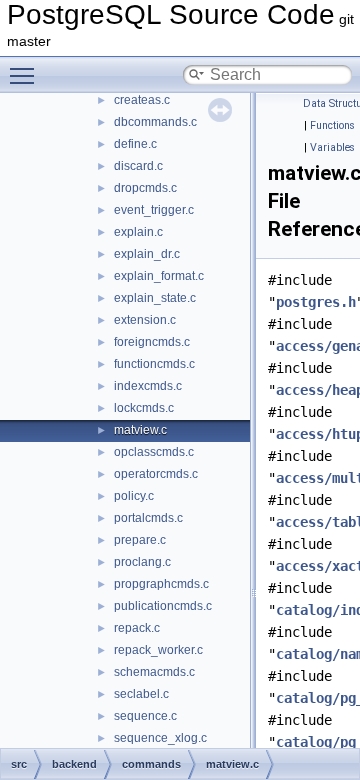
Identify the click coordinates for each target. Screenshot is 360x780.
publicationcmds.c (163, 606)
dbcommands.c (155, 122)
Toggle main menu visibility (26, 75)
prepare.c (140, 540)
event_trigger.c (154, 210)
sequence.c (145, 716)
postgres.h (316, 302)
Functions (332, 125)
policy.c (134, 496)
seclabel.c (141, 694)
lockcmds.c (144, 408)
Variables (332, 147)
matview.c (140, 430)
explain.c (138, 232)
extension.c (145, 320)
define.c (135, 144)
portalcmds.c (148, 518)
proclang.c (142, 562)
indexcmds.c (148, 386)
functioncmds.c (154, 364)
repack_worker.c (158, 650)
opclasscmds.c (154, 452)
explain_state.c (155, 298)
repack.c (137, 628)
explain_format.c (159, 276)
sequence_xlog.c (160, 738)
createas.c (142, 100)
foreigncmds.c (152, 342)
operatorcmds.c (156, 474)
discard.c (138, 166)
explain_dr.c (147, 254)
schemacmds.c (154, 672)
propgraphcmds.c (161, 584)
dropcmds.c (145, 188)
